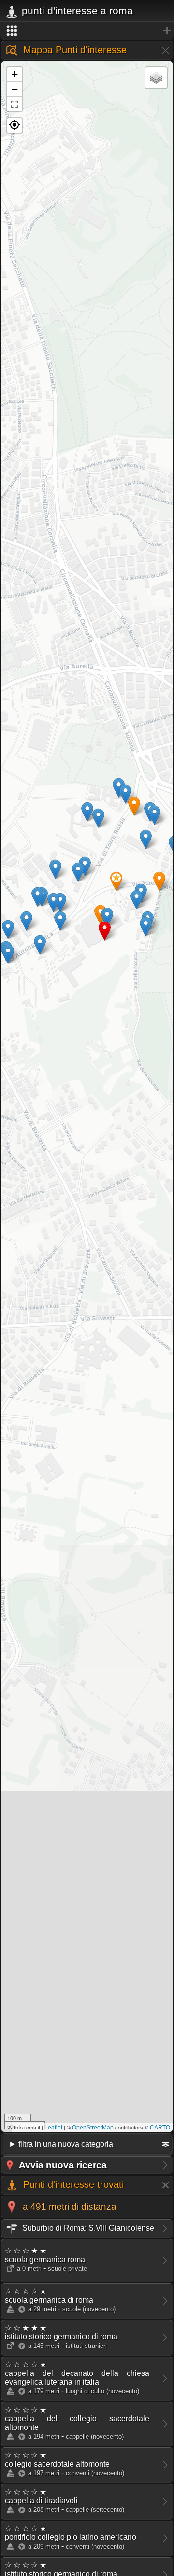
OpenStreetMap (93, 2128)
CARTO (160, 2128)
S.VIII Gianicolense (87, 2228)
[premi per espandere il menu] (87, 31)
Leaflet (53, 2128)
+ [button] (15, 74)
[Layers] (156, 78)
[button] (14, 125)
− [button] (15, 89)
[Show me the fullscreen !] (14, 104)
